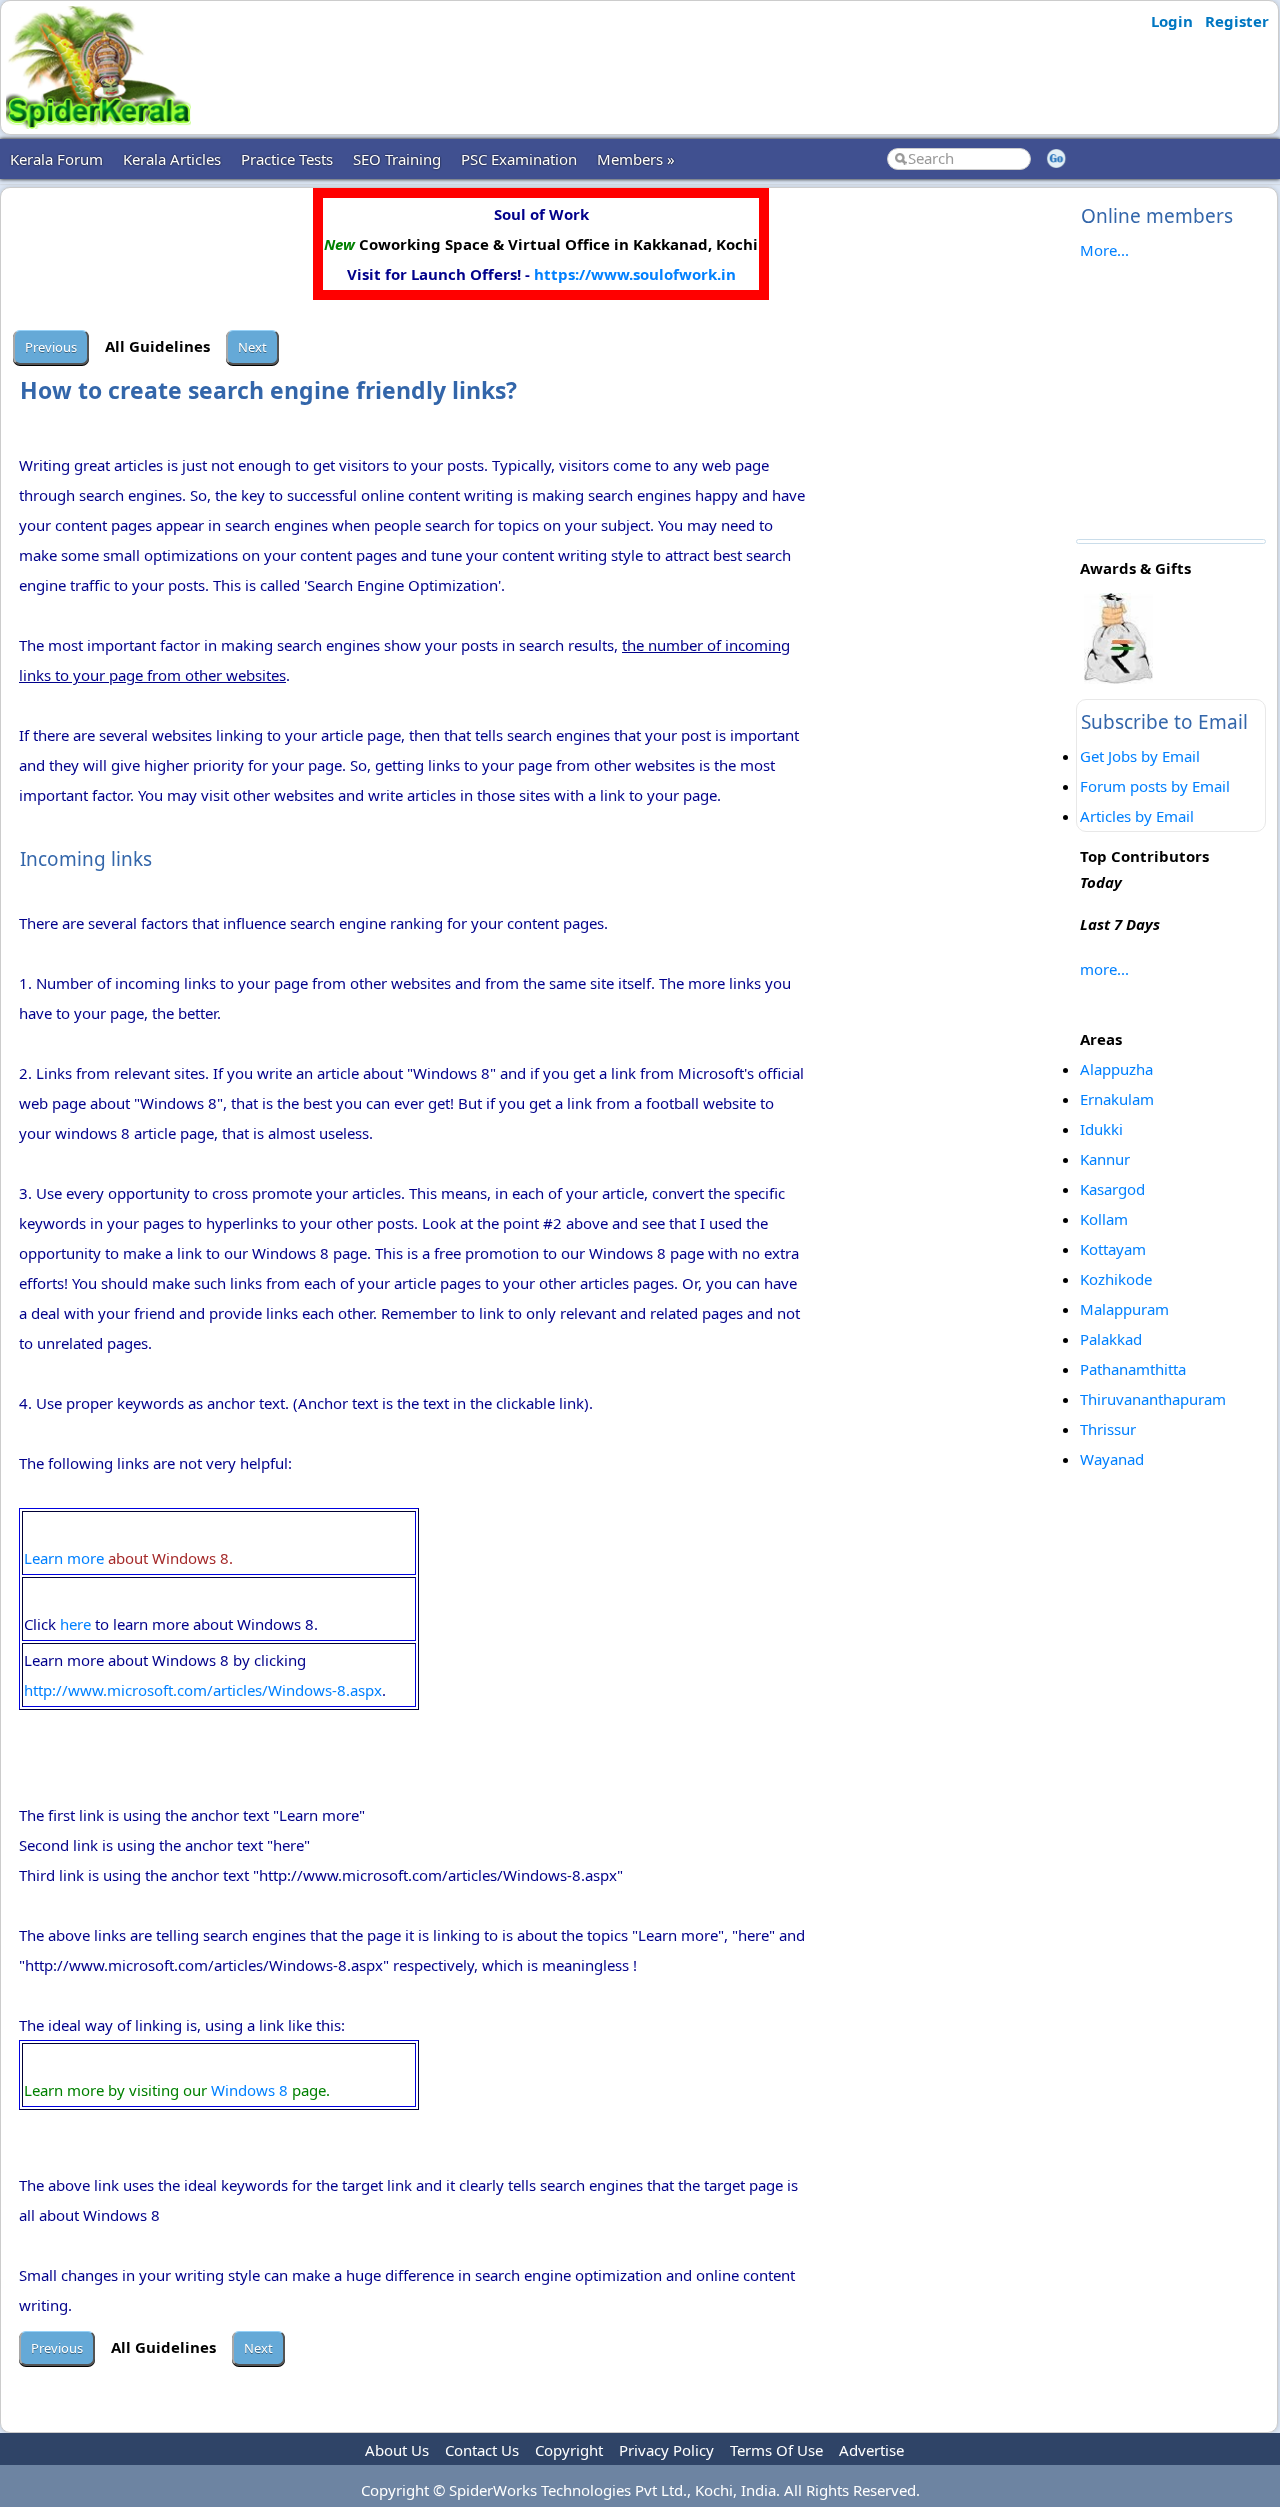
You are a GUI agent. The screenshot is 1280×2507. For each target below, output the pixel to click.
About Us (397, 2450)
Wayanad (1112, 1459)
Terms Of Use (776, 2450)
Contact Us (482, 2450)
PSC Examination (519, 159)
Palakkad (1111, 1339)
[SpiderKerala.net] (98, 123)
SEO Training (397, 159)
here (75, 1624)
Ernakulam (1117, 1099)
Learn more (64, 1558)
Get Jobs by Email (1140, 756)
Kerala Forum (56, 159)
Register (1237, 21)
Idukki (1101, 1129)
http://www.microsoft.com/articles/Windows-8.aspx (203, 1690)
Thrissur (1108, 1429)
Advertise (871, 2450)
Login (1172, 21)
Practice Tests (287, 159)
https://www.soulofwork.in (635, 274)
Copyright (569, 2450)
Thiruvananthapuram (1153, 1399)
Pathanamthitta (1133, 1369)
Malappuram (1124, 1309)
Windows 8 (249, 2090)
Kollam (1104, 1219)
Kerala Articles (172, 159)
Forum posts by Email (1155, 786)
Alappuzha (1116, 1069)
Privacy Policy (666, 2450)
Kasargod (1112, 1189)
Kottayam (1113, 1249)
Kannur (1105, 1159)
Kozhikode (1116, 1279)
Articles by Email (1137, 816)
